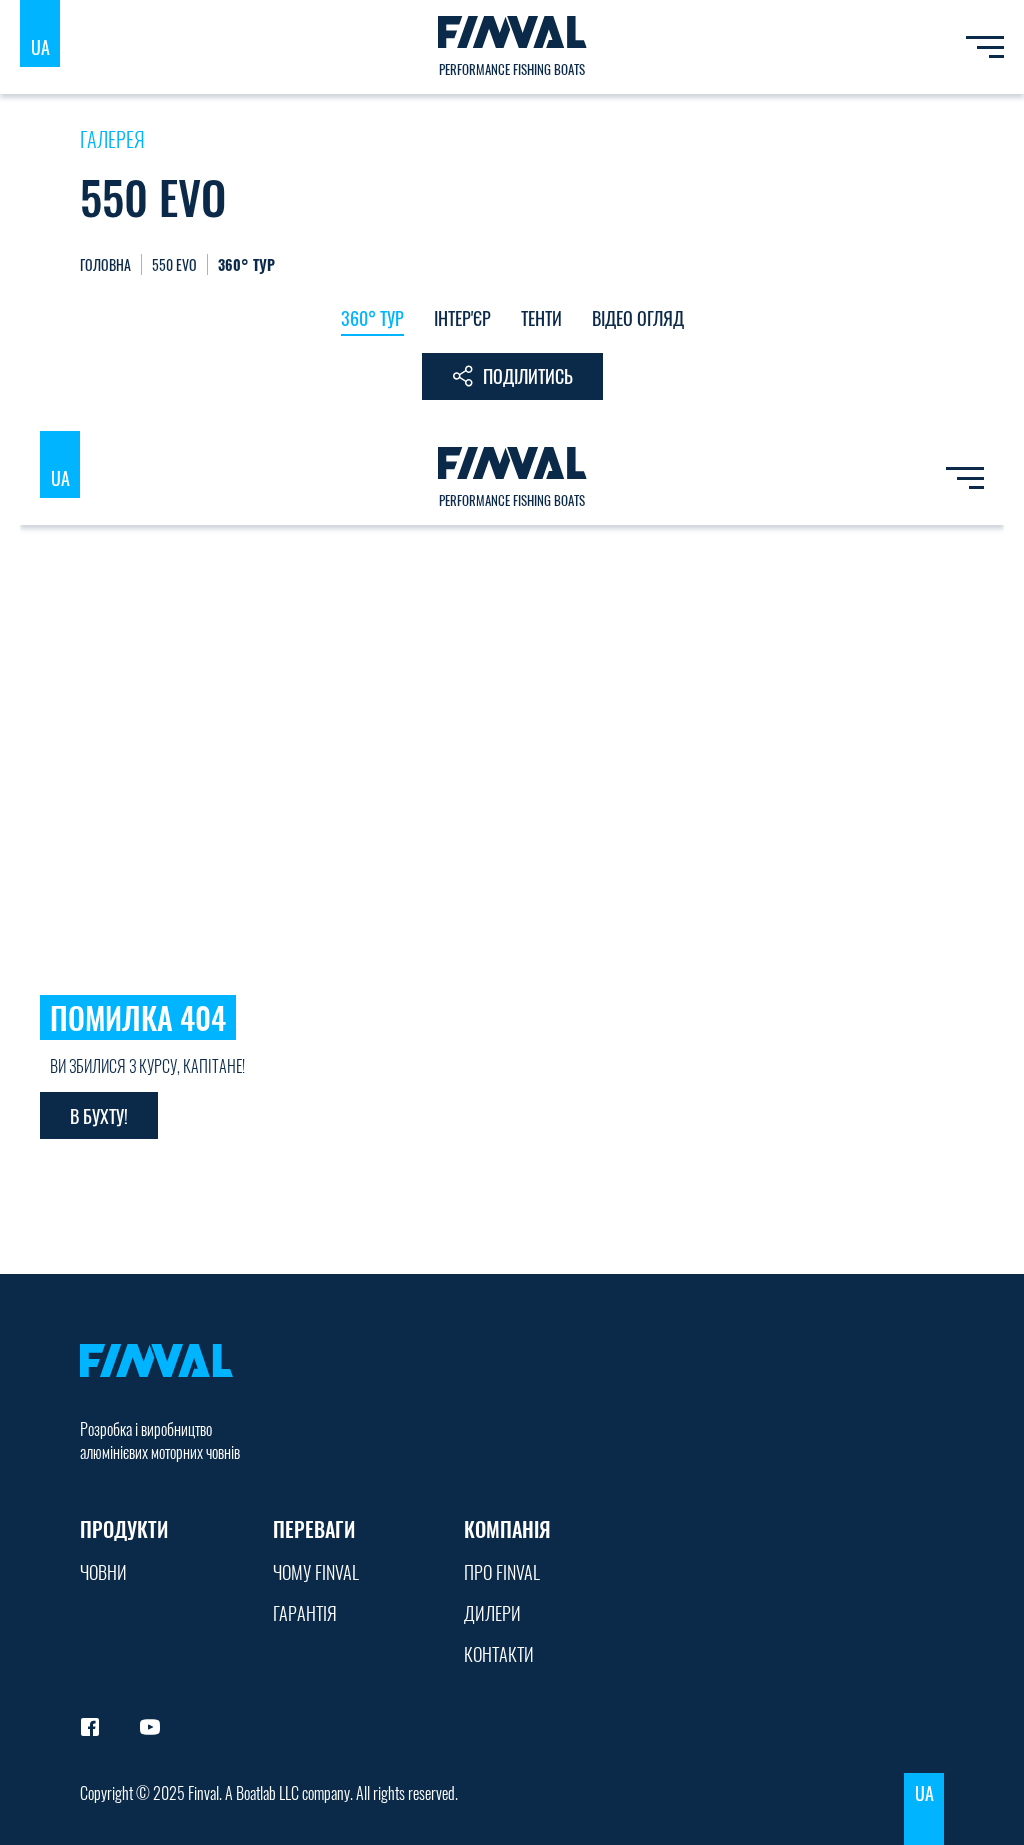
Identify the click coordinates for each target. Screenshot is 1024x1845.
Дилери (492, 1613)
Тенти (541, 318)
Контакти (499, 1654)
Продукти (124, 1529)
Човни (103, 1572)
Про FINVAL (502, 1572)
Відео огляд (638, 318)
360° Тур (372, 318)
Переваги (314, 1529)
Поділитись (528, 376)
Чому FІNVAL (316, 1572)
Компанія (507, 1529)
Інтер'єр (462, 318)
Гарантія (305, 1613)
